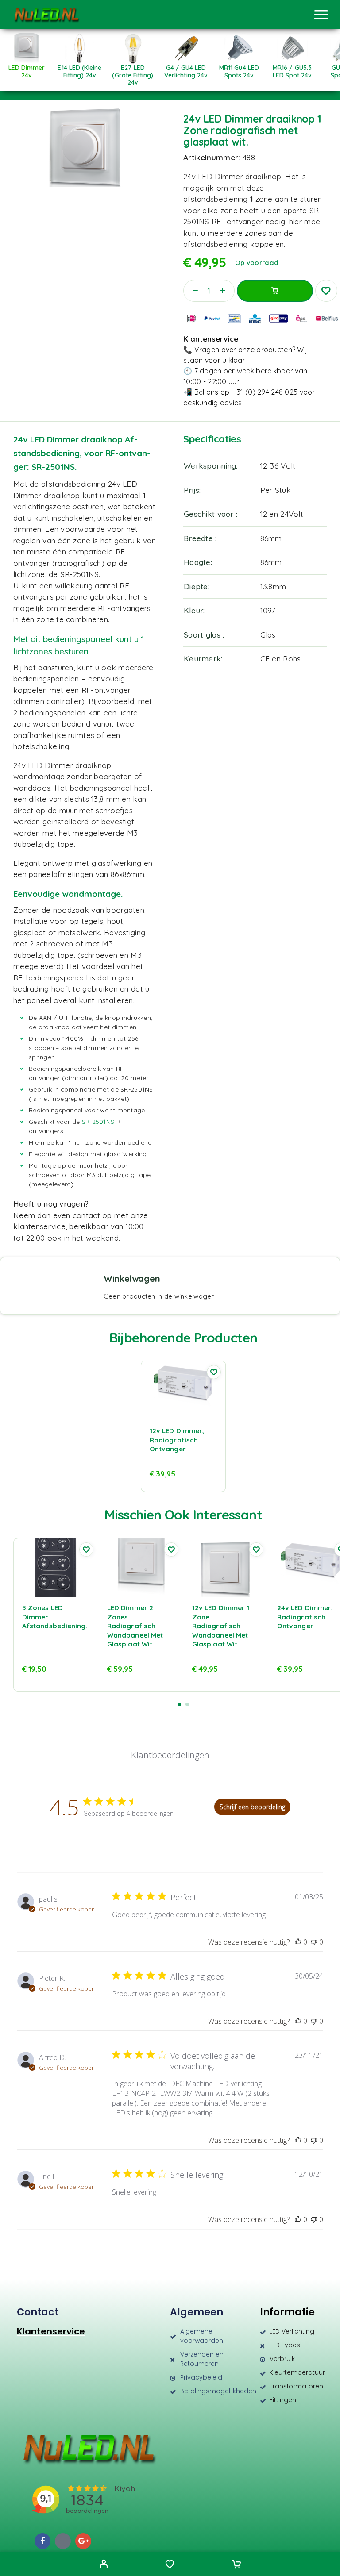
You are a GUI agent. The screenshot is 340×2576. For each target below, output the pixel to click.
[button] (179, 1704)
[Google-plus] (83, 2541)
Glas (268, 635)
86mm (271, 538)
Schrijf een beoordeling (252, 1807)
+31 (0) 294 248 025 (265, 392)
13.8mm (273, 586)
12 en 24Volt (282, 514)
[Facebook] (42, 2541)
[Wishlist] (170, 2565)
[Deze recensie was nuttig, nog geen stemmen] (298, 1942)
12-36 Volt (278, 466)
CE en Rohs (281, 659)
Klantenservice (51, 2331)
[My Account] (104, 2565)
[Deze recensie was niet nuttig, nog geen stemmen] (314, 1942)
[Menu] (321, 15)
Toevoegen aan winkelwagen (275, 291)
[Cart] (236, 2565)
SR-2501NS (98, 1122)
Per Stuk (276, 490)
